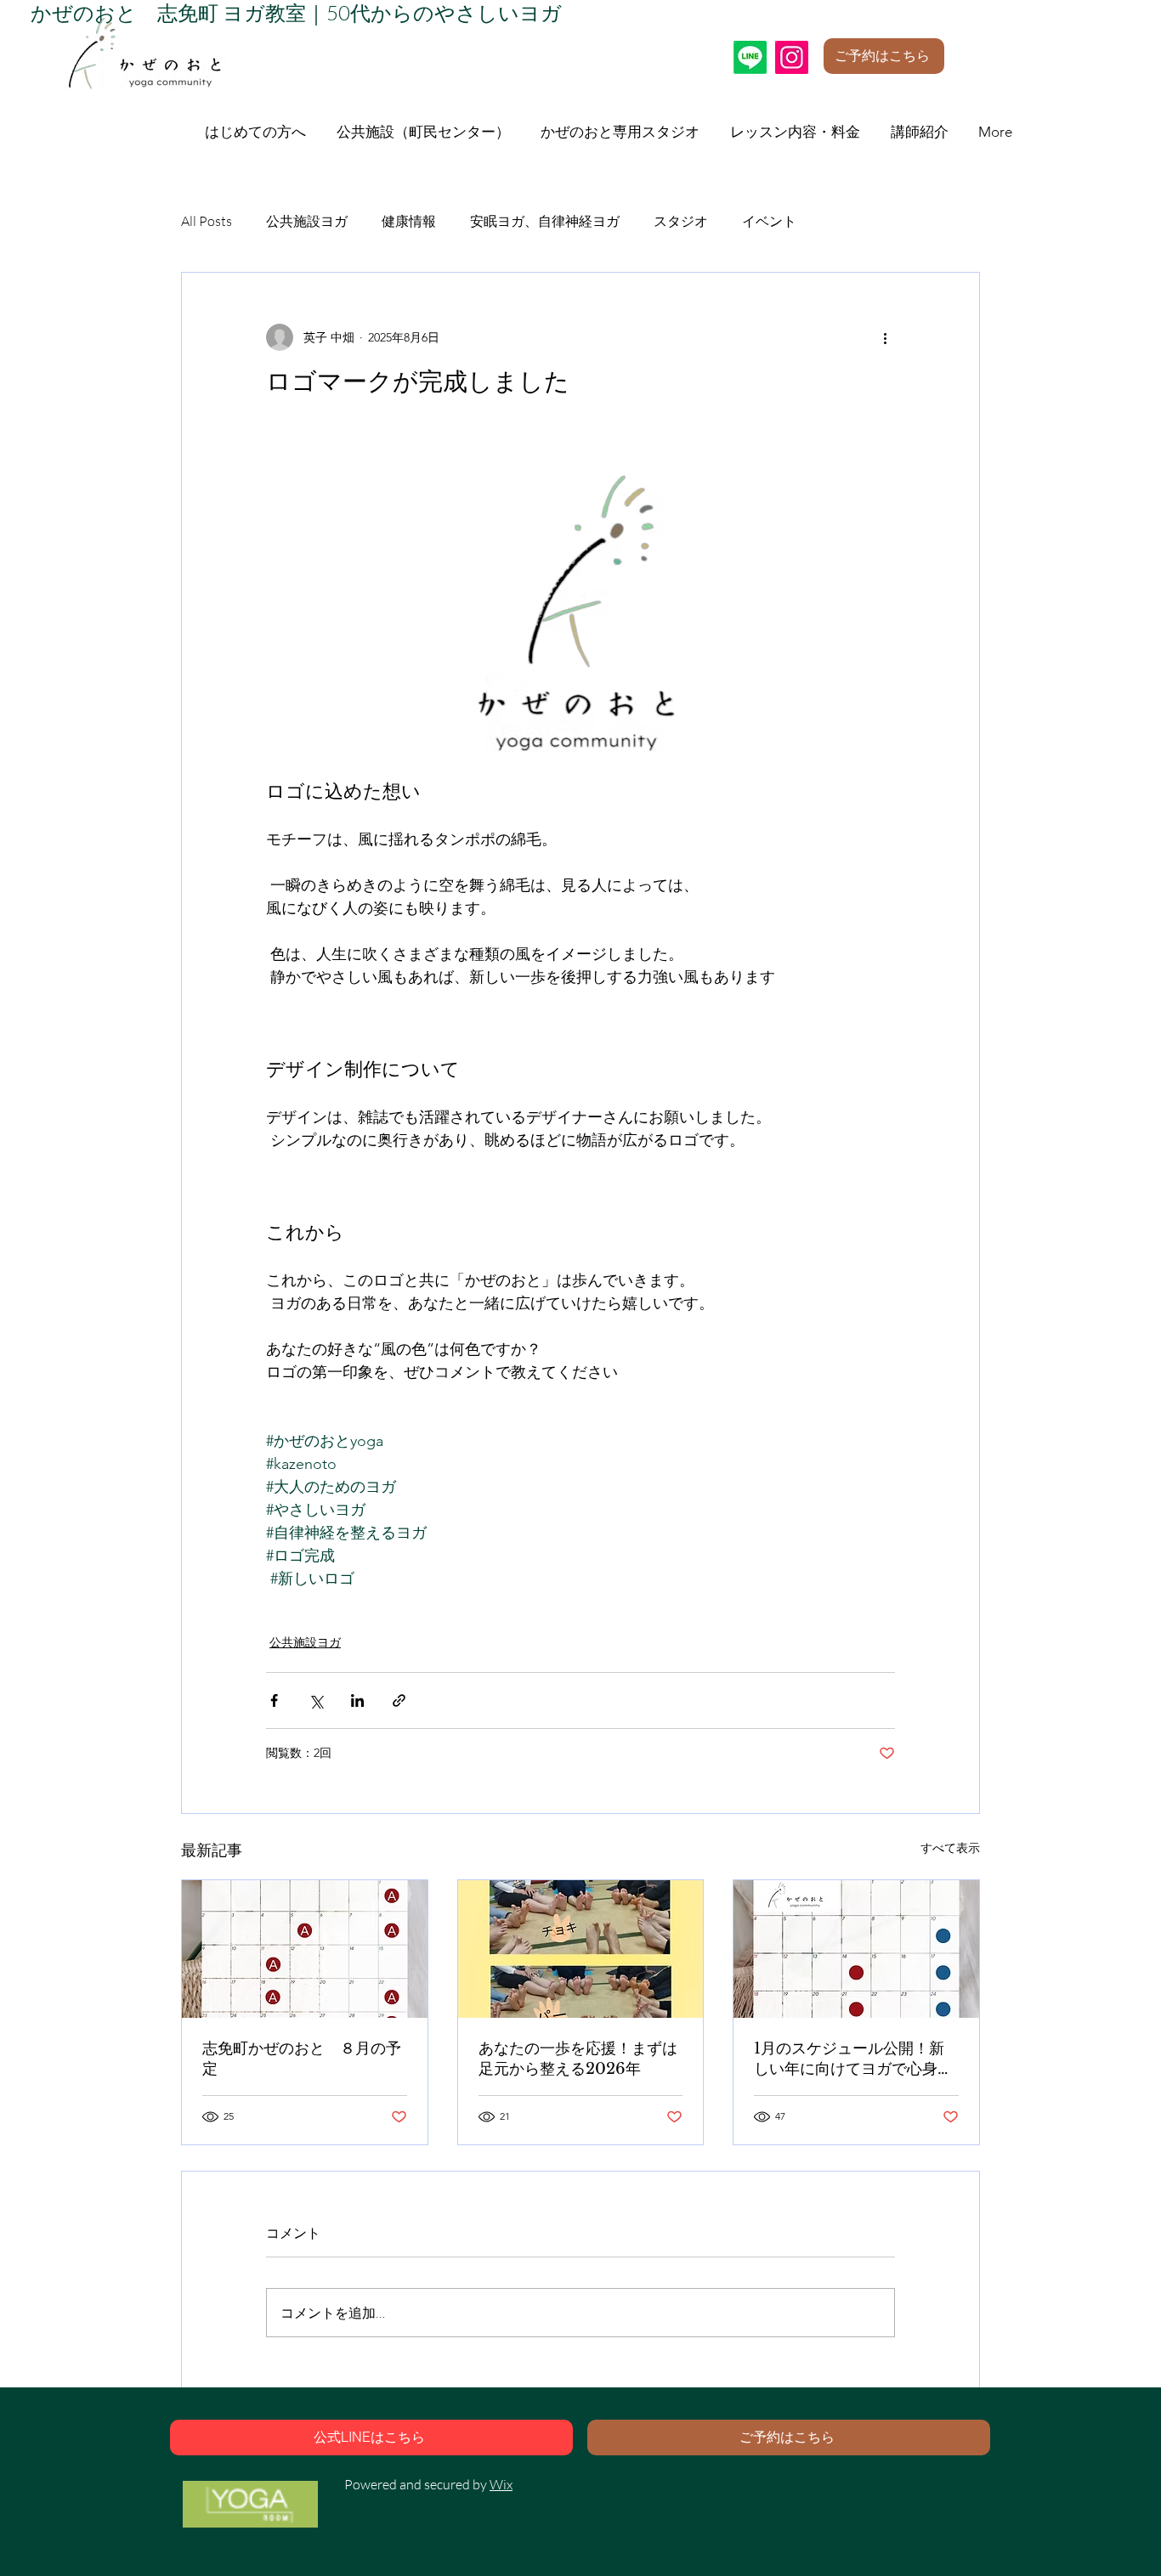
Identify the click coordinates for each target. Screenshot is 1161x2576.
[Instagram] (792, 57)
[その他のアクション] (885, 337)
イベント (769, 221)
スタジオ (681, 221)
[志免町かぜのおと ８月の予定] (305, 1949)
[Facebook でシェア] (274, 1700)
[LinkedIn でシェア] (357, 1700)
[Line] (750, 57)
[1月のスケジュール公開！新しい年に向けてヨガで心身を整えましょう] (856, 1949)
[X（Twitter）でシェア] (316, 1700)
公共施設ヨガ (307, 221)
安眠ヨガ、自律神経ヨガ (545, 221)
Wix (501, 2484)
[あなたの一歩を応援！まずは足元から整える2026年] (581, 1949)
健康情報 (409, 221)
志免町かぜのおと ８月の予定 (302, 2059)
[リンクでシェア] (399, 1700)
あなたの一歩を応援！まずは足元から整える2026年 (578, 2059)
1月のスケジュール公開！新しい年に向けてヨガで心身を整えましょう (853, 2059)
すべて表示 (950, 1848)
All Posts (207, 221)
